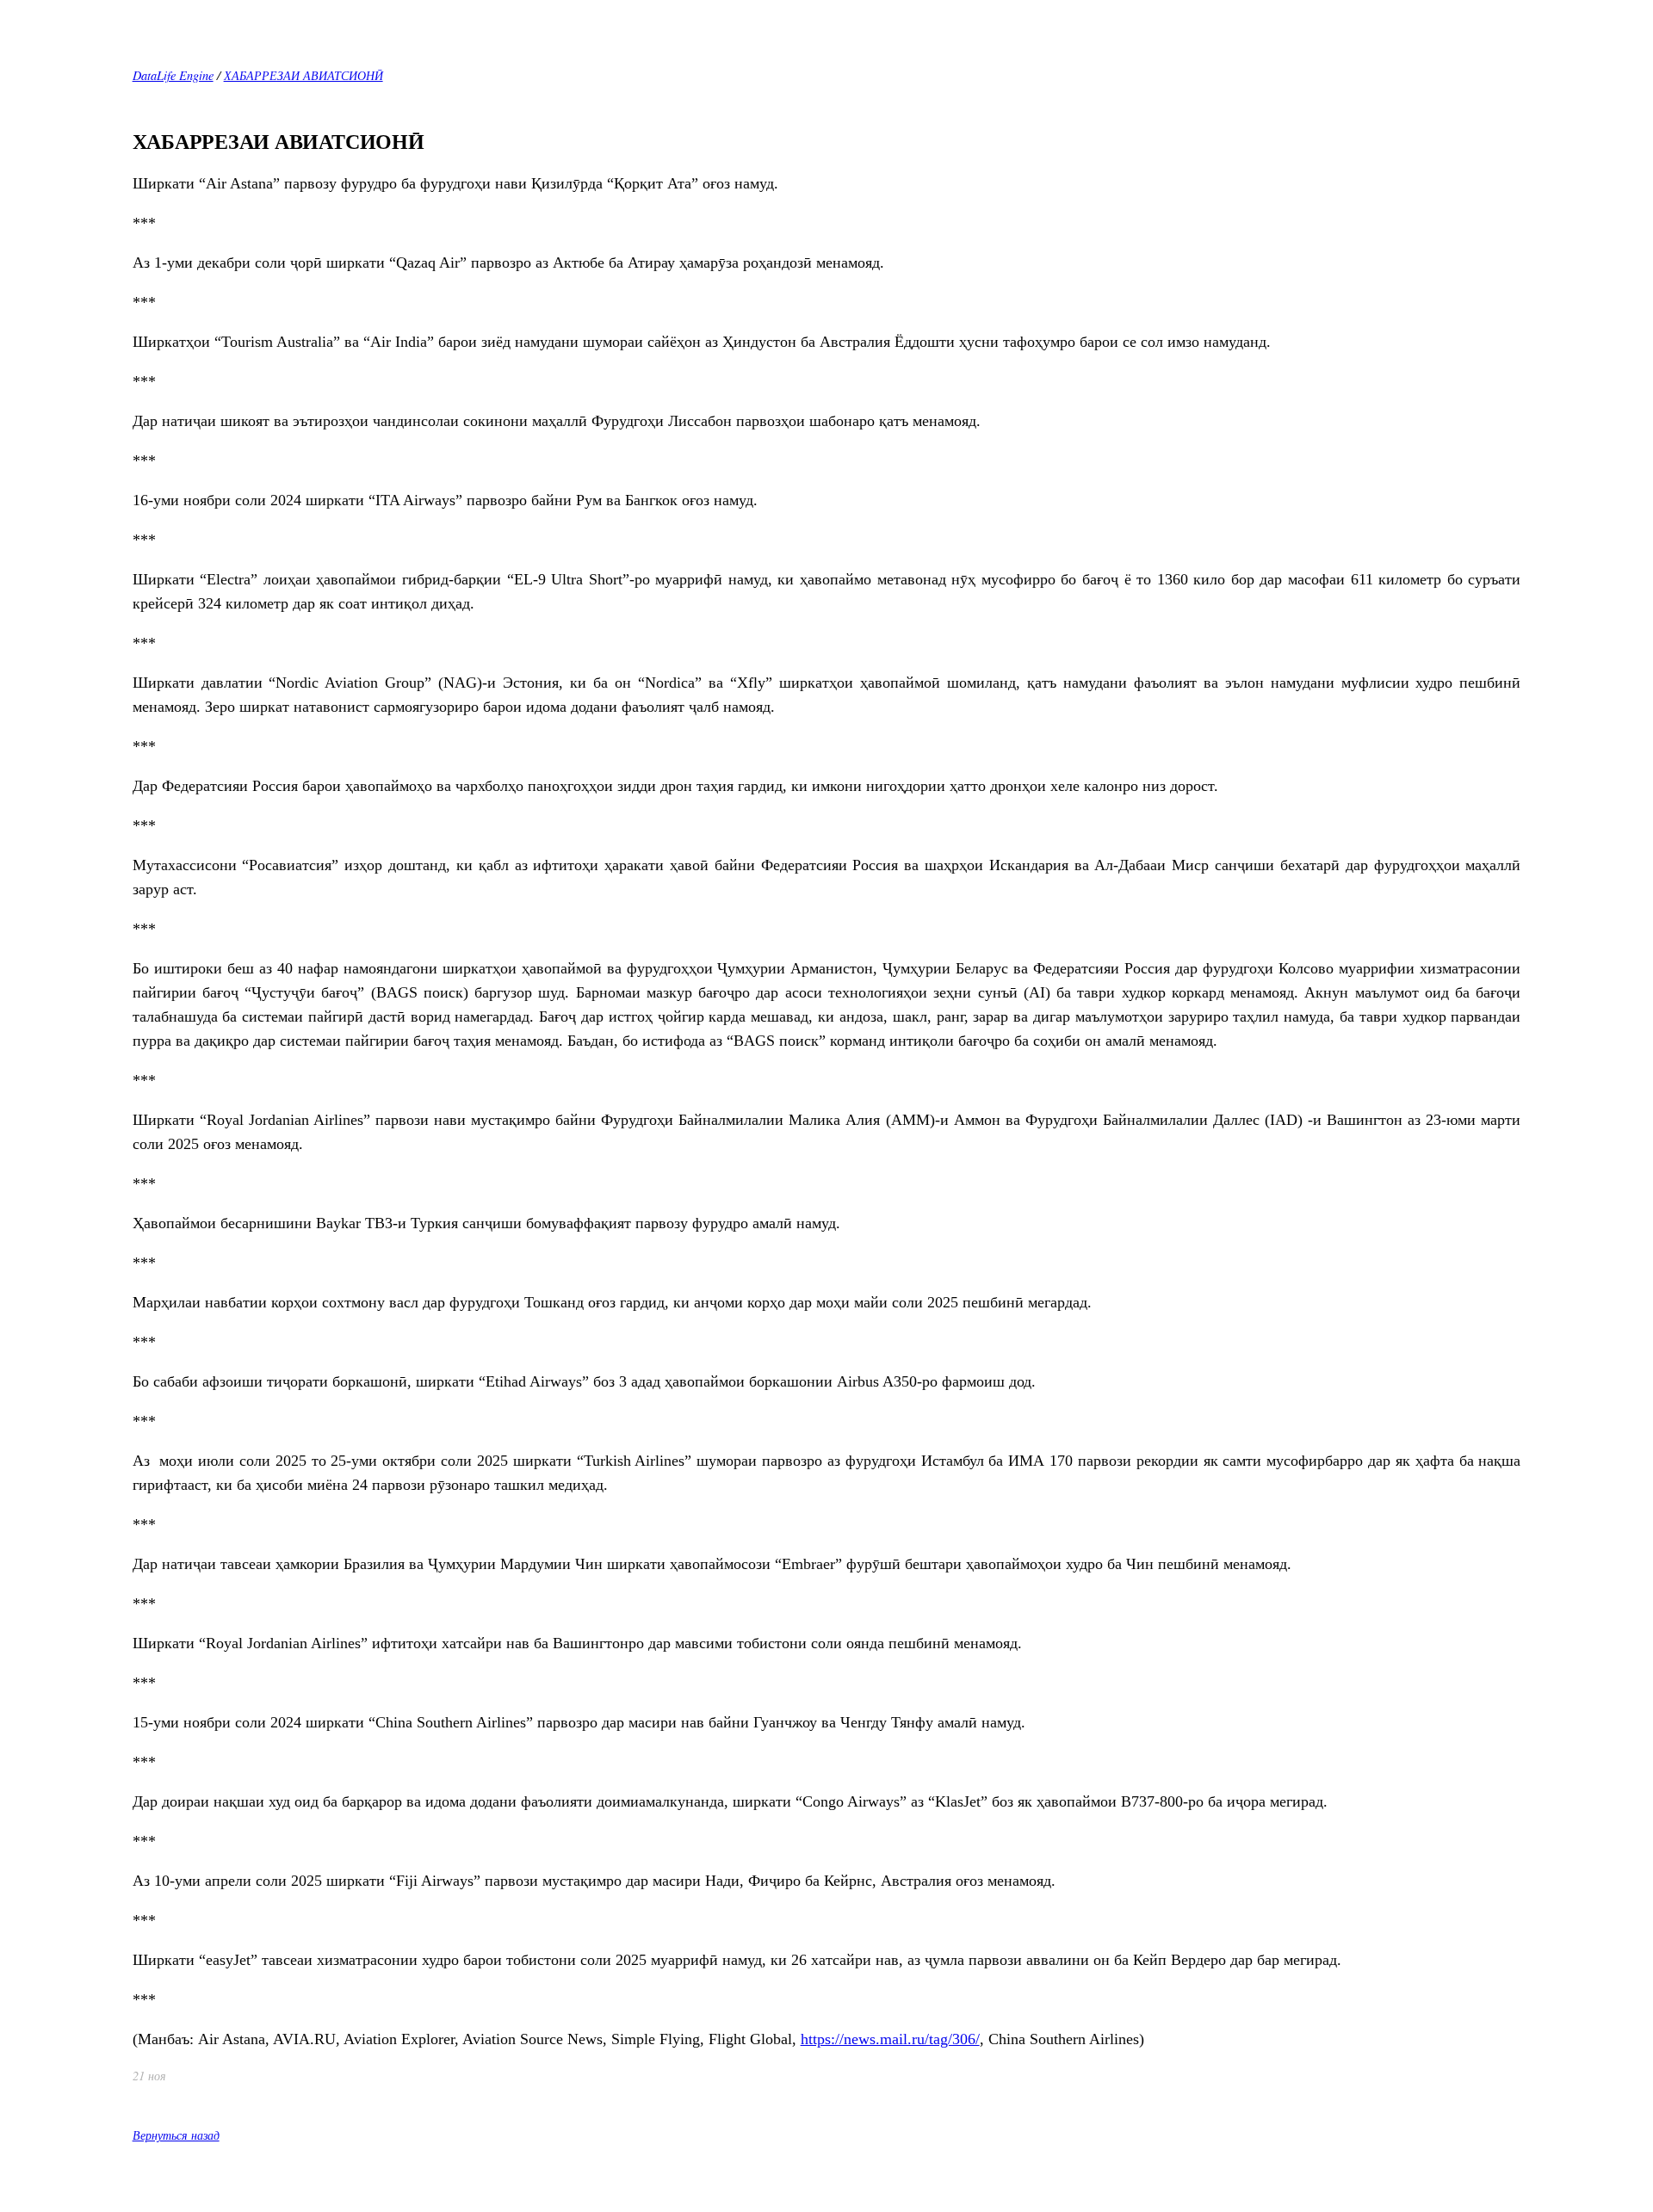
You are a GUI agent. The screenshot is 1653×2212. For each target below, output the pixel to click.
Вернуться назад (176, 2135)
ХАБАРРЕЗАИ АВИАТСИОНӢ (303, 75)
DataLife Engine (173, 75)
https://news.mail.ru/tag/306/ (890, 2039)
